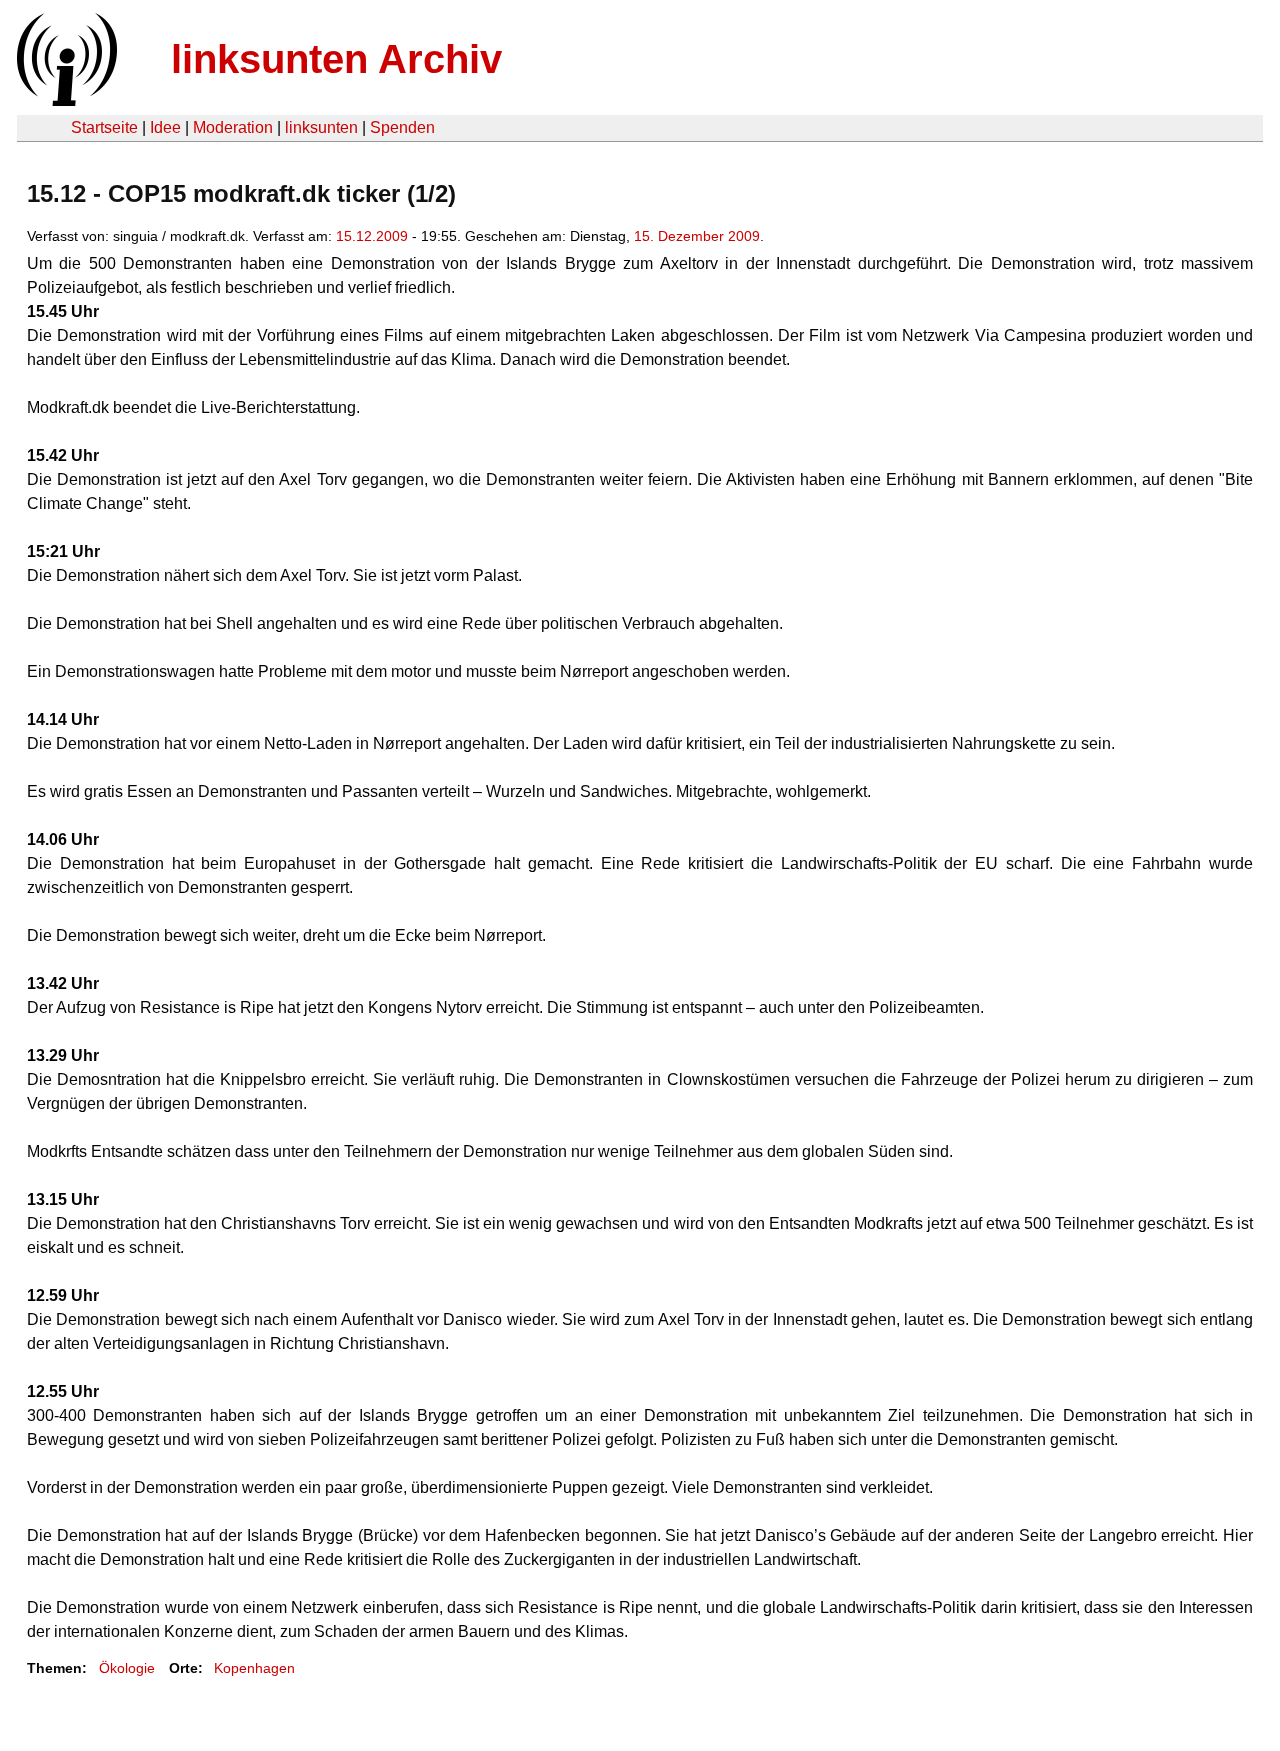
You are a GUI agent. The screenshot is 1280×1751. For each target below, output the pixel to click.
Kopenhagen (254, 1668)
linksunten (321, 127)
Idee (165, 127)
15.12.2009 (372, 236)
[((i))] (65, 100)
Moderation (233, 127)
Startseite (104, 127)
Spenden (402, 127)
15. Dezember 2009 (697, 236)
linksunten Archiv (336, 59)
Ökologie (127, 1668)
